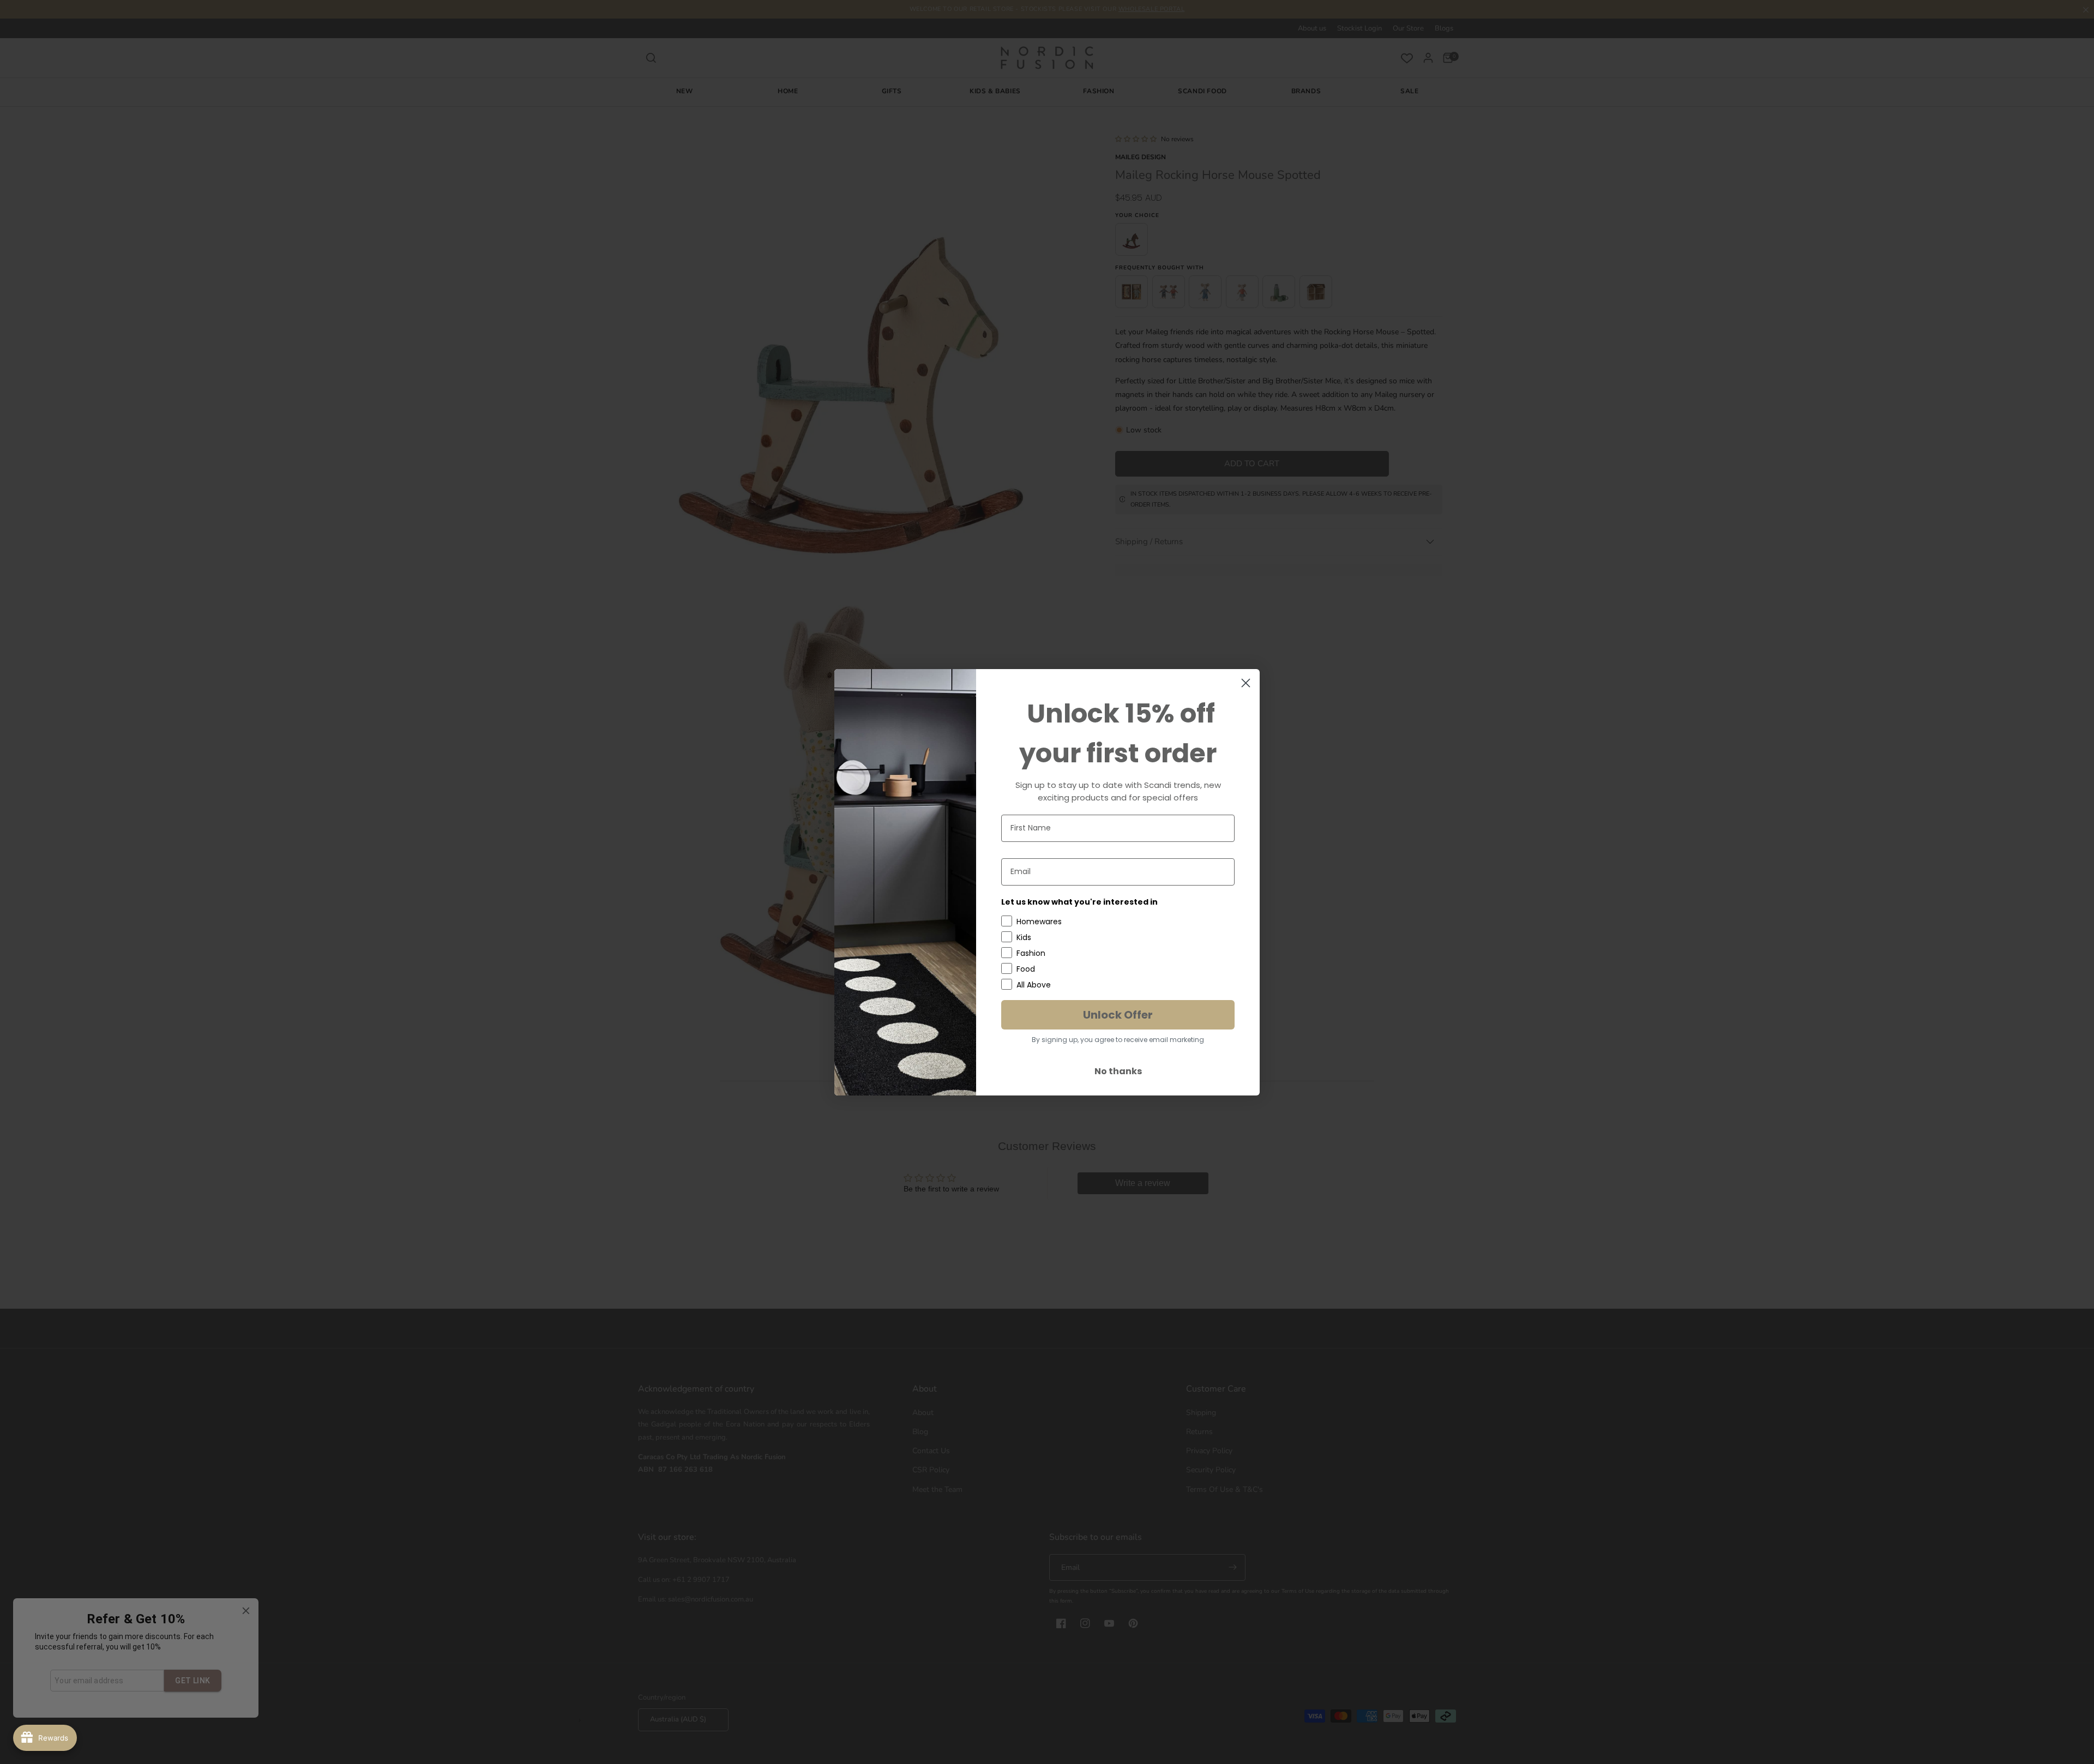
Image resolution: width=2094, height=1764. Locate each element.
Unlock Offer (1118, 1015)
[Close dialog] (1246, 683)
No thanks (1118, 1071)
